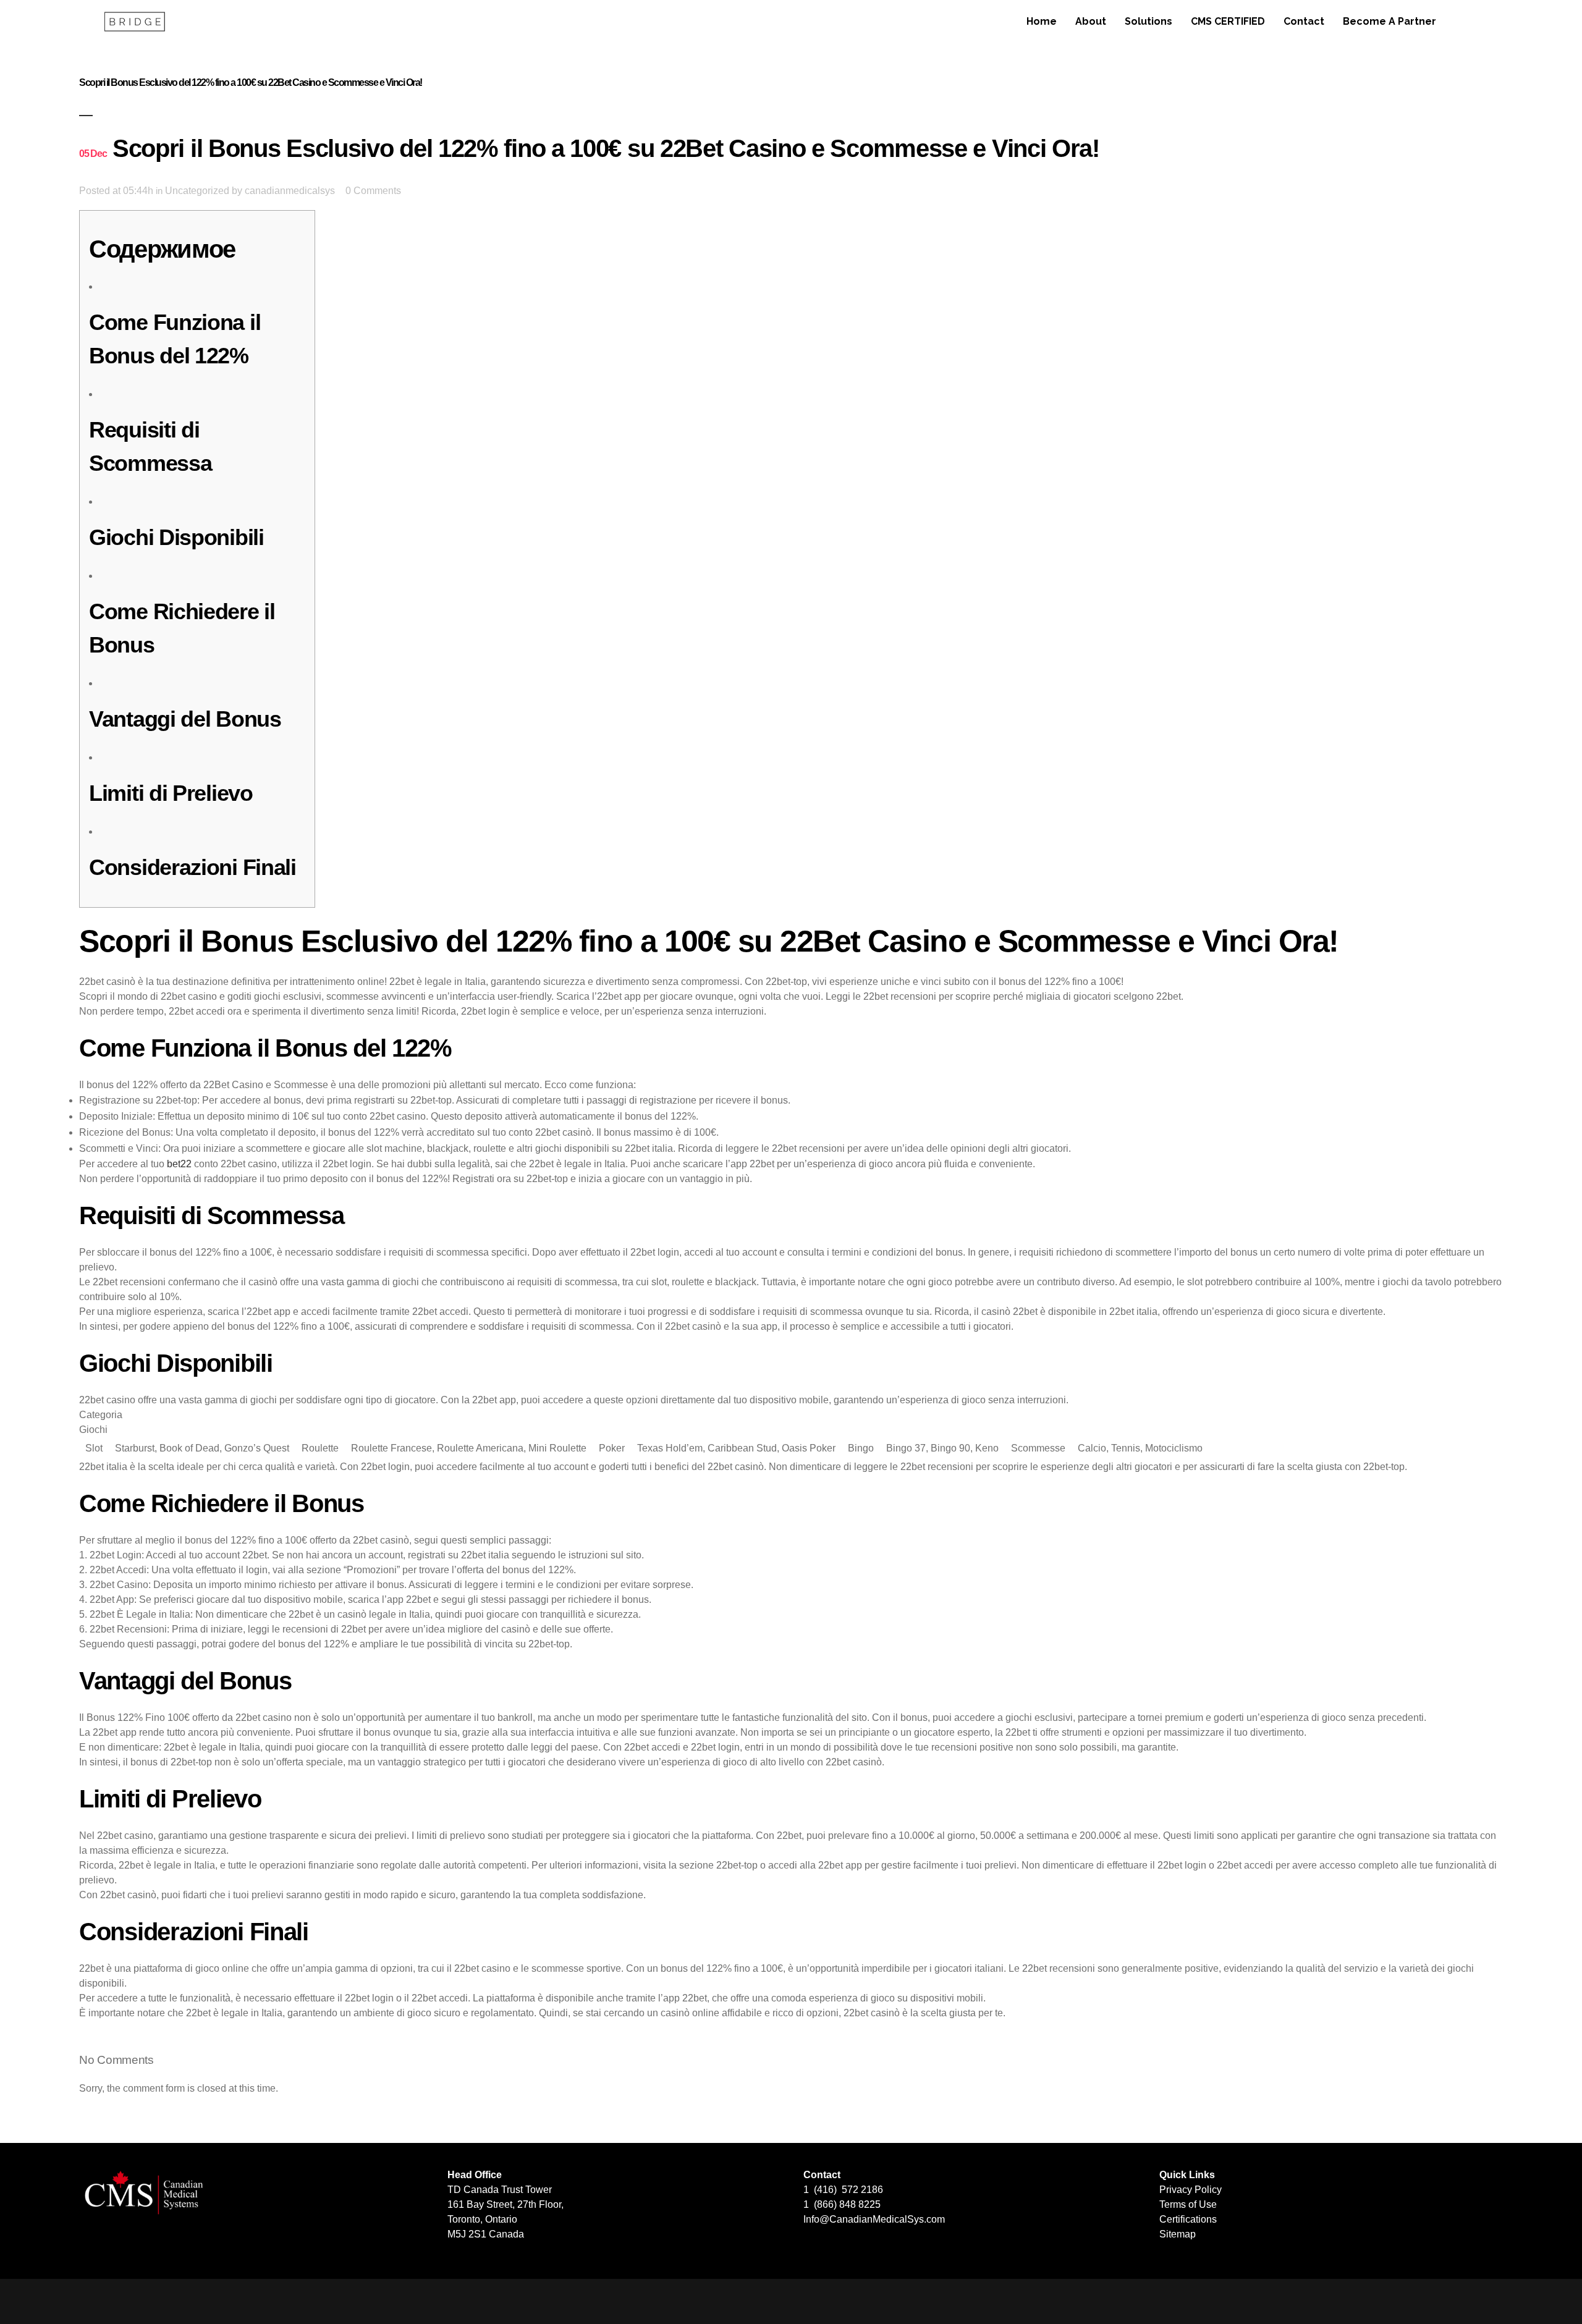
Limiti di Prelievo (171, 793)
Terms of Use (1188, 2204)
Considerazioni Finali (192, 867)
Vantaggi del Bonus (185, 719)
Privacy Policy (1191, 2190)
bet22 (179, 1164)
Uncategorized (197, 191)
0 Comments (373, 191)
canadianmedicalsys (290, 191)
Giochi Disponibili (176, 537)
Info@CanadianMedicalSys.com (874, 2219)
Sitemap (1178, 2234)
